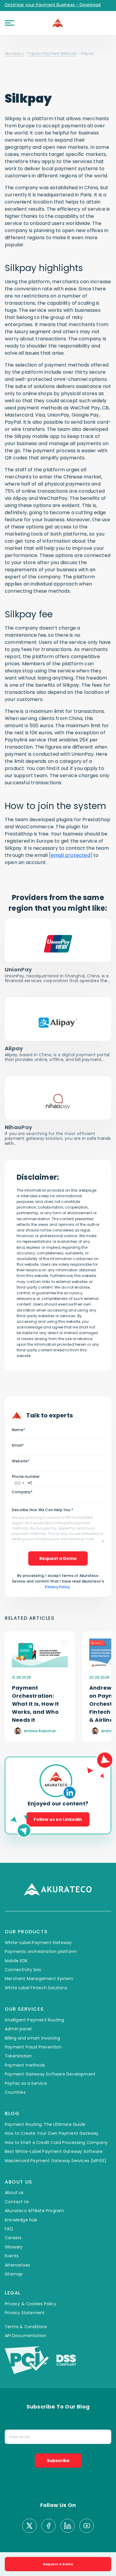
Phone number (26, 1476)
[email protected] (71, 855)
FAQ (9, 2229)
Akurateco (14, 53)
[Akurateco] (58, 23)
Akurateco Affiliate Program (34, 2211)
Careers (13, 2238)
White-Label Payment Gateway (38, 1943)
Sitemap (14, 2274)
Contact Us (17, 2202)
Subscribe (58, 2461)
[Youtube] (87, 2526)
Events (12, 2256)
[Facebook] (48, 2526)
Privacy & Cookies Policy (30, 2304)
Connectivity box (23, 1970)
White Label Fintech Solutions (36, 1988)
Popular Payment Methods (52, 53)
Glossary (14, 2247)
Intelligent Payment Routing (34, 2020)
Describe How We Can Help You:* (43, 1510)
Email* (18, 1445)
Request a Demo (58, 1558)
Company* (22, 1492)
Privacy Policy (57, 1587)
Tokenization (18, 2056)
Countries (15, 2092)
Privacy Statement (25, 2313)
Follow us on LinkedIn (58, 1819)
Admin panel (18, 2029)
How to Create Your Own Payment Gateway (52, 2133)
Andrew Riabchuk (40, 1731)
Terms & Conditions (26, 2327)
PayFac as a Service (26, 2083)
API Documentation (25, 2336)
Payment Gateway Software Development (50, 2074)
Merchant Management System (39, 1979)
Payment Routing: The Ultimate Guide (45, 2124)
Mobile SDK (16, 1961)
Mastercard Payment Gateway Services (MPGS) (56, 2161)
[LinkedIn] (68, 2526)
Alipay (14, 1048)
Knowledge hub (21, 2220)
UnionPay (18, 969)
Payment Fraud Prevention (33, 2047)
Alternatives (17, 2265)
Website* (21, 1461)
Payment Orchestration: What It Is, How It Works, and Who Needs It (36, 1704)
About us (14, 2192)
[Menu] (10, 23)
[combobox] (19, 1483)
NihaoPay (19, 1127)
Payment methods (25, 2065)
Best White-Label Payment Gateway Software (54, 2151)
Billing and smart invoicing (32, 2038)
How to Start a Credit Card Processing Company (56, 2143)
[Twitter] (29, 2526)
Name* (18, 1430)
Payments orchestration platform (41, 1951)
